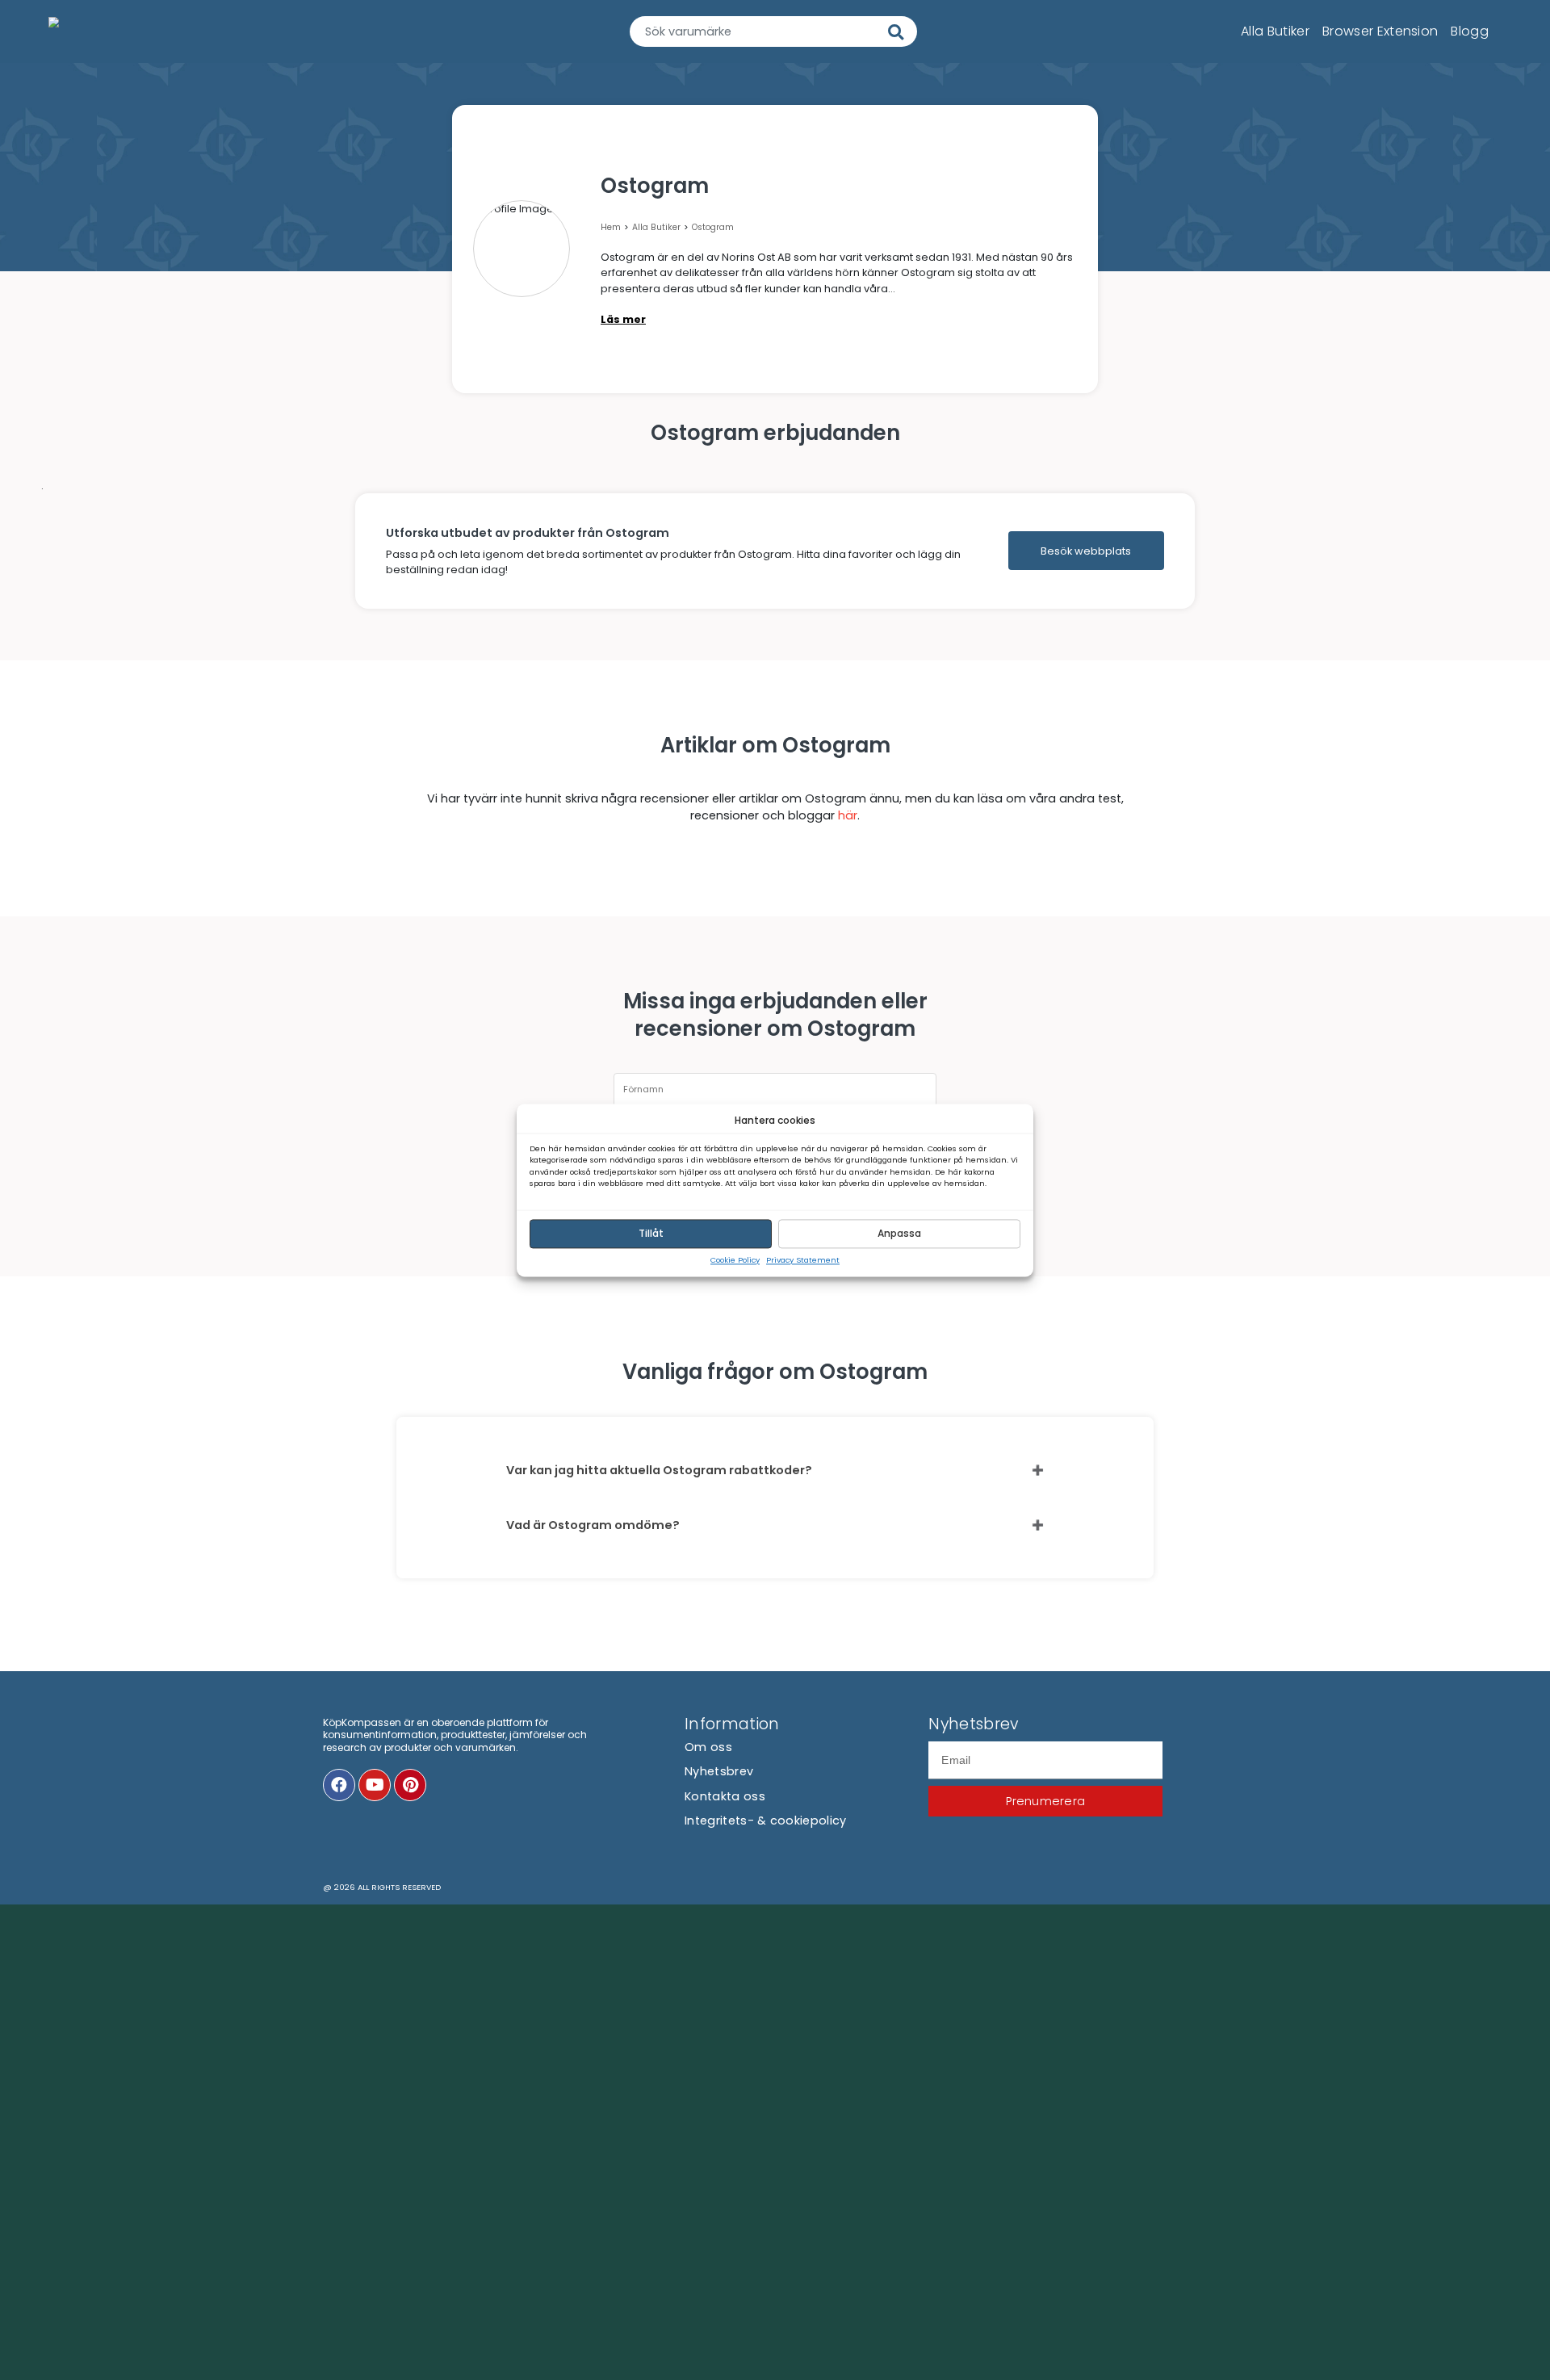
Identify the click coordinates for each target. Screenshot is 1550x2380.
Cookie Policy (735, 1260)
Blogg (1470, 32)
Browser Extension (1380, 32)
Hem (611, 227)
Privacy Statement (803, 1260)
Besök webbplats (1086, 551)
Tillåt (651, 1233)
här (848, 815)
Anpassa (899, 1233)
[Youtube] (375, 1785)
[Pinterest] (410, 1785)
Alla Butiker (1275, 32)
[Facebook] (339, 1785)
